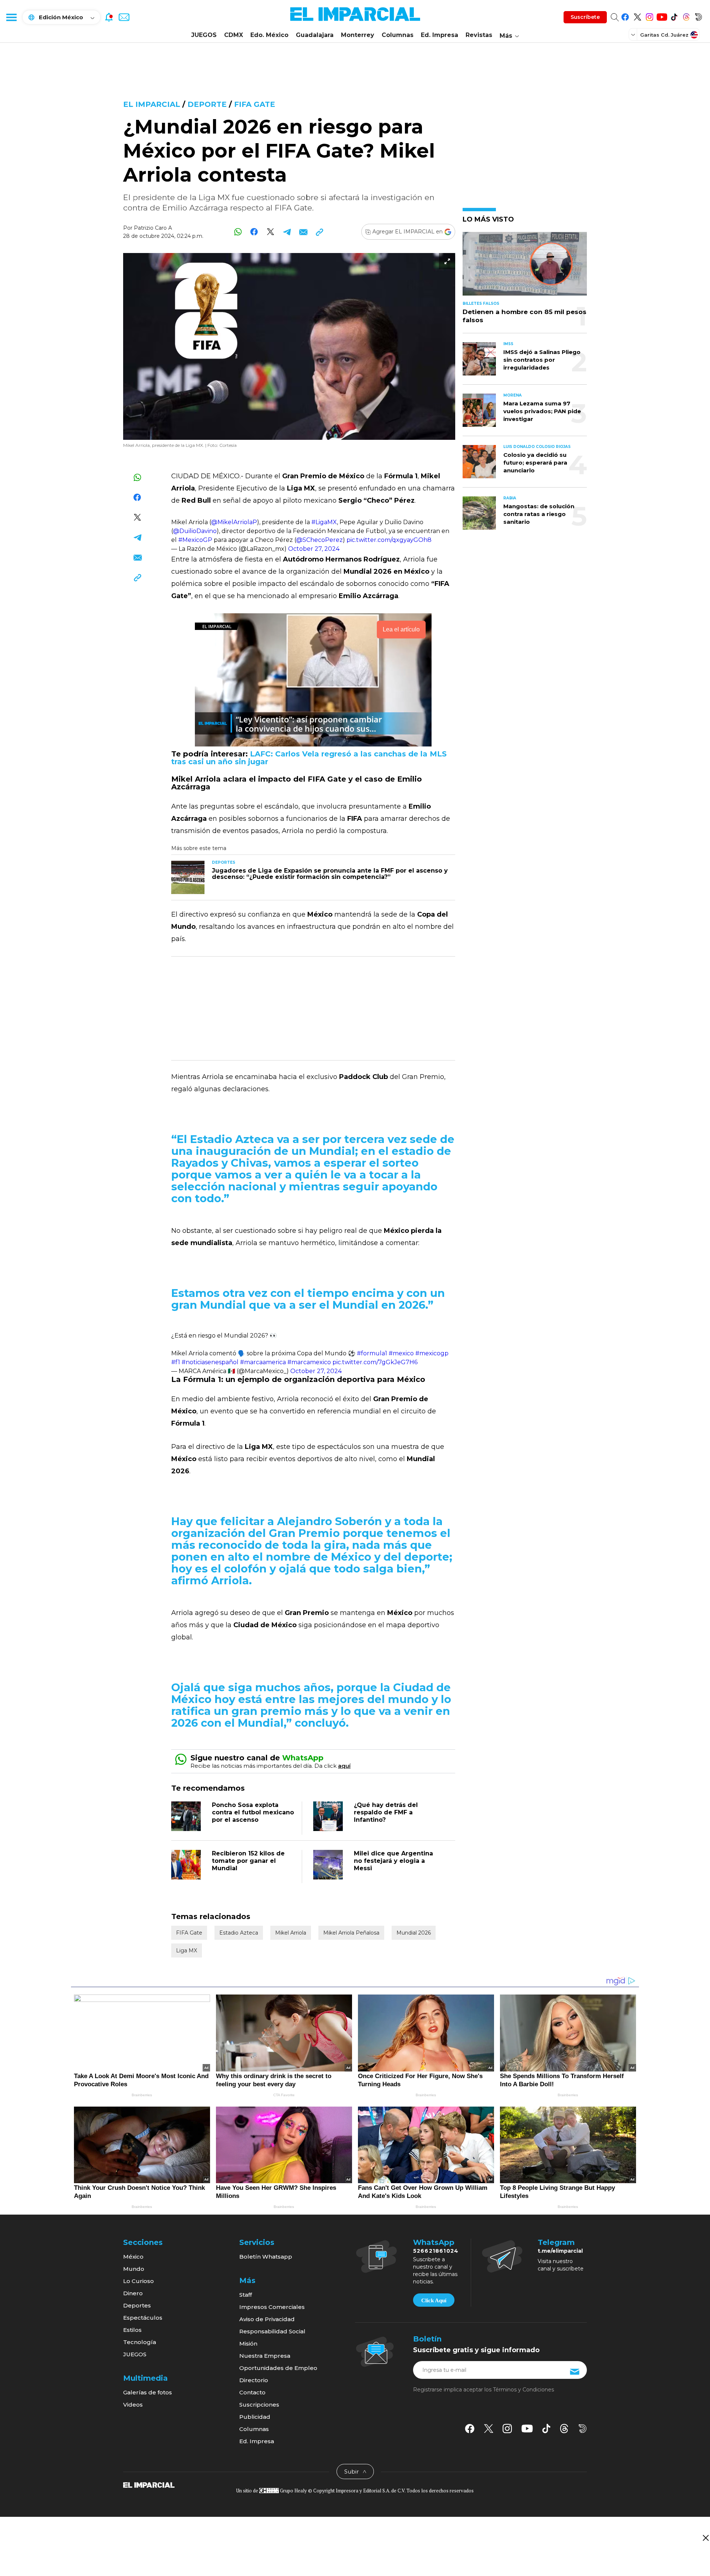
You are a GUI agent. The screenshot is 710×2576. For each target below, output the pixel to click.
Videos (133, 2405)
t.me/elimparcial (560, 2251)
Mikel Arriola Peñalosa (351, 1933)
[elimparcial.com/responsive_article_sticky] (705, 2538)
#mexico (401, 1353)
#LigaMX (324, 522)
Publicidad (255, 2417)
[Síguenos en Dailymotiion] (583, 2429)
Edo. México (269, 35)
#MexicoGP (195, 540)
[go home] (149, 2484)
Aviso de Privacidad (267, 2319)
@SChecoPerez (319, 540)
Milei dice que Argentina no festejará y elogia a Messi (393, 1861)
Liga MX (187, 1950)
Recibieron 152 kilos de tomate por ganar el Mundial (248, 1861)
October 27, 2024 (314, 549)
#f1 (176, 1362)
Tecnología (140, 2342)
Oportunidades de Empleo (278, 2368)
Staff (246, 2295)
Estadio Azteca (239, 1933)
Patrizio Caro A (153, 228)
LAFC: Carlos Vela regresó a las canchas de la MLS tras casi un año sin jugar (309, 758)
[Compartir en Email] (303, 232)
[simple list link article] (525, 267)
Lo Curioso (138, 2281)
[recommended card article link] (188, 877)
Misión (248, 2344)
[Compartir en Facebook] (254, 232)
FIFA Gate (255, 104)
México (133, 2257)
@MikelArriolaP (234, 522)
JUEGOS (204, 35)
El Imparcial (152, 104)
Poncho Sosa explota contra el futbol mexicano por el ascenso (253, 1812)
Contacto (252, 2392)
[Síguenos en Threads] (686, 16)
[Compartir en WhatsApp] (238, 232)
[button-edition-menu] (634, 34)
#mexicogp (432, 1353)
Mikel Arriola (291, 1933)
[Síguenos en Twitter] (637, 16)
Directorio (254, 2380)
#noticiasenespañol (210, 1362)
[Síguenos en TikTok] (674, 16)
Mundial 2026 (414, 1933)
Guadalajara (315, 35)
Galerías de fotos (148, 2392)
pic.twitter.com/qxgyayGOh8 (389, 540)
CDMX (234, 35)
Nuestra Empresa (265, 2356)
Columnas (398, 35)
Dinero (133, 2293)
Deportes (137, 2305)
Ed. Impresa (439, 35)
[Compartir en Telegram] (287, 232)
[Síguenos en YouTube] (662, 16)
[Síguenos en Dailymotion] (698, 16)
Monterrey (358, 35)
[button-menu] (11, 17)
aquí (344, 1766)
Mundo (134, 2269)
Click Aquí (434, 2300)
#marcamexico (309, 1362)
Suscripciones (259, 2405)
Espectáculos (143, 2318)
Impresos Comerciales (272, 2307)
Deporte (207, 104)
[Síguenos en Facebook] (625, 16)
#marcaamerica (263, 1362)
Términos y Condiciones (523, 2390)
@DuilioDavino (195, 531)
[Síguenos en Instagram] (650, 16)
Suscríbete (585, 17)
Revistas (479, 35)
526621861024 (436, 2251)
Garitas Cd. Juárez (664, 35)
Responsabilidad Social (272, 2331)
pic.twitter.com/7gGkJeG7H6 (375, 1362)
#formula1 (372, 1353)
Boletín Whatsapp (266, 2257)
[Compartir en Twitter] (271, 232)
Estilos (132, 2330)
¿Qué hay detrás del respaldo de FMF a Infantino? (386, 1812)
